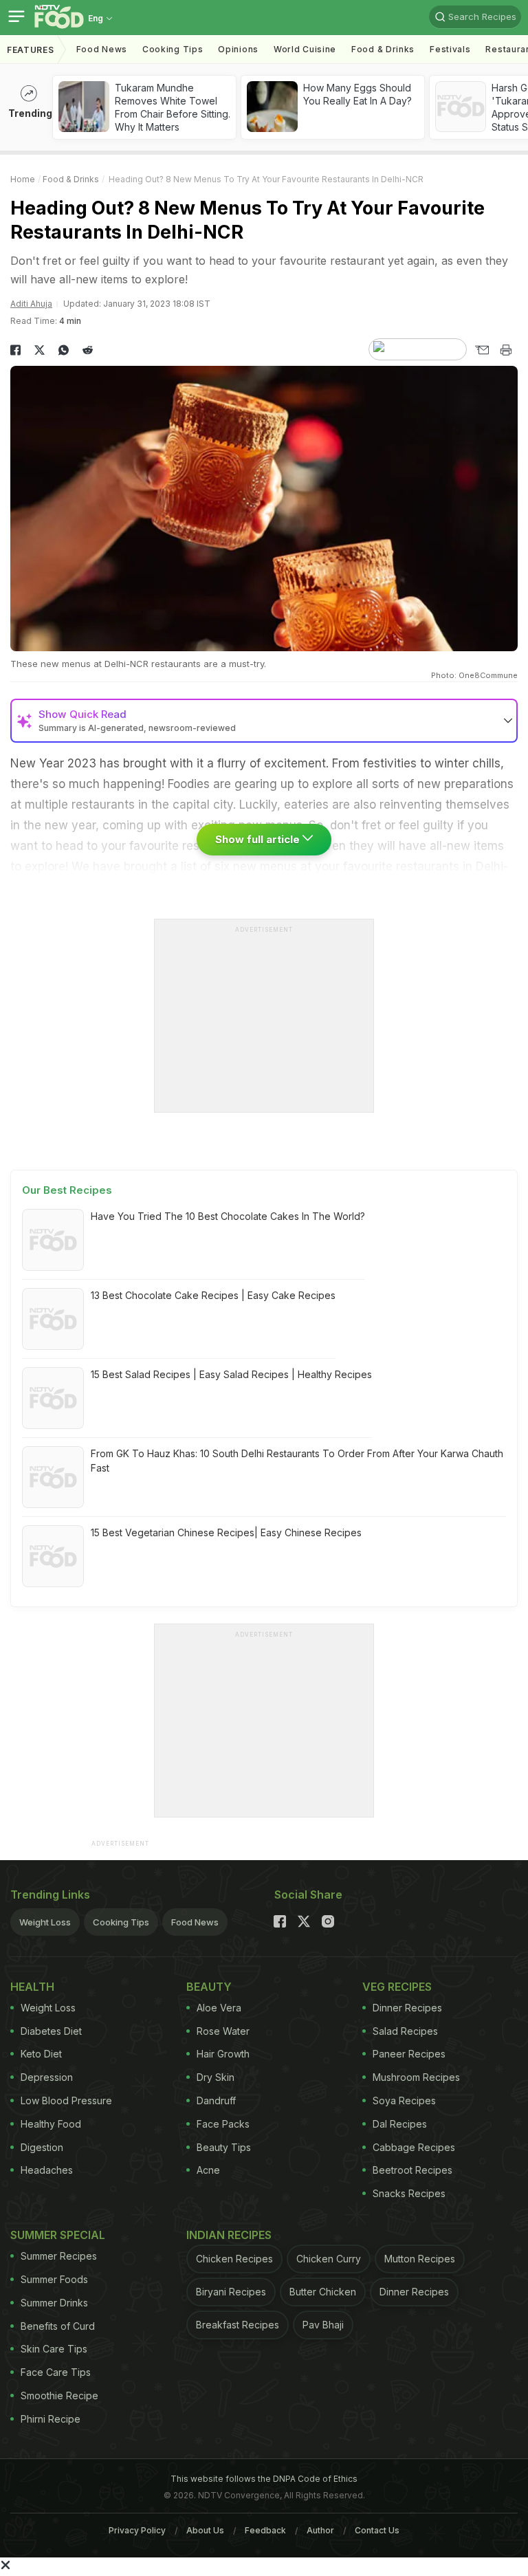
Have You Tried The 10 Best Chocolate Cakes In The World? (228, 1216)
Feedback (265, 2530)
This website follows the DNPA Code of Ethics (264, 2479)
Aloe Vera (219, 2008)
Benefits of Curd (58, 2326)
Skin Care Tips (54, 2349)
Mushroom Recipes (416, 2077)
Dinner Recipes (407, 2008)
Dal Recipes (400, 2124)
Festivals (450, 49)
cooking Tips (173, 49)
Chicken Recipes (234, 2259)
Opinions (238, 49)
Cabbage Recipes (414, 2147)
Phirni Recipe (51, 2419)
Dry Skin (216, 2077)
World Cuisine (305, 49)
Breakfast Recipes (238, 2325)
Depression (47, 2077)
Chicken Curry (329, 2259)
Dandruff (216, 2100)
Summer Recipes (59, 2256)
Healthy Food (51, 2124)
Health (32, 1987)
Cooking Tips (121, 1922)
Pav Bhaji (323, 2325)
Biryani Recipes (231, 2292)
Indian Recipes (229, 2235)
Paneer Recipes (409, 2054)
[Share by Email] (482, 350)
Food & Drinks (383, 49)
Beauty (209, 1987)
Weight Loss (45, 1922)
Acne (208, 2170)
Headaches (47, 2170)
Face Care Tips (56, 2372)
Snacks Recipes (409, 2193)
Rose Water (223, 2031)
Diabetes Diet (51, 2031)
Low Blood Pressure (66, 2100)
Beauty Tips (224, 2147)
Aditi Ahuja (31, 304)
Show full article (259, 839)
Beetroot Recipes (412, 2170)
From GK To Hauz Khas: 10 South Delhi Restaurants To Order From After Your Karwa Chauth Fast (297, 1461)
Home (23, 179)
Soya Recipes (404, 2100)
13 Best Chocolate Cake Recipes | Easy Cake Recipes (213, 1295)
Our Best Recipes (67, 1190)
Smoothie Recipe (59, 2395)
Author (320, 2530)
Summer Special (58, 2235)
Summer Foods (54, 2279)
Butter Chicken (323, 2292)
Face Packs (223, 2124)
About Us (205, 2530)
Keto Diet (41, 2054)
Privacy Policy (137, 2530)
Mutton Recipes (420, 2259)
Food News (102, 49)
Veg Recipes (397, 1987)
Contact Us (377, 2530)
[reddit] (88, 350)
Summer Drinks (54, 2303)
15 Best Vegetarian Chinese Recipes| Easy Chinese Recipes (226, 1532)
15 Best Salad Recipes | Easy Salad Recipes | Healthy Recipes (231, 1374)
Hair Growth (223, 2054)
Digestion (42, 2147)
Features (31, 50)
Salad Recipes (405, 2031)
